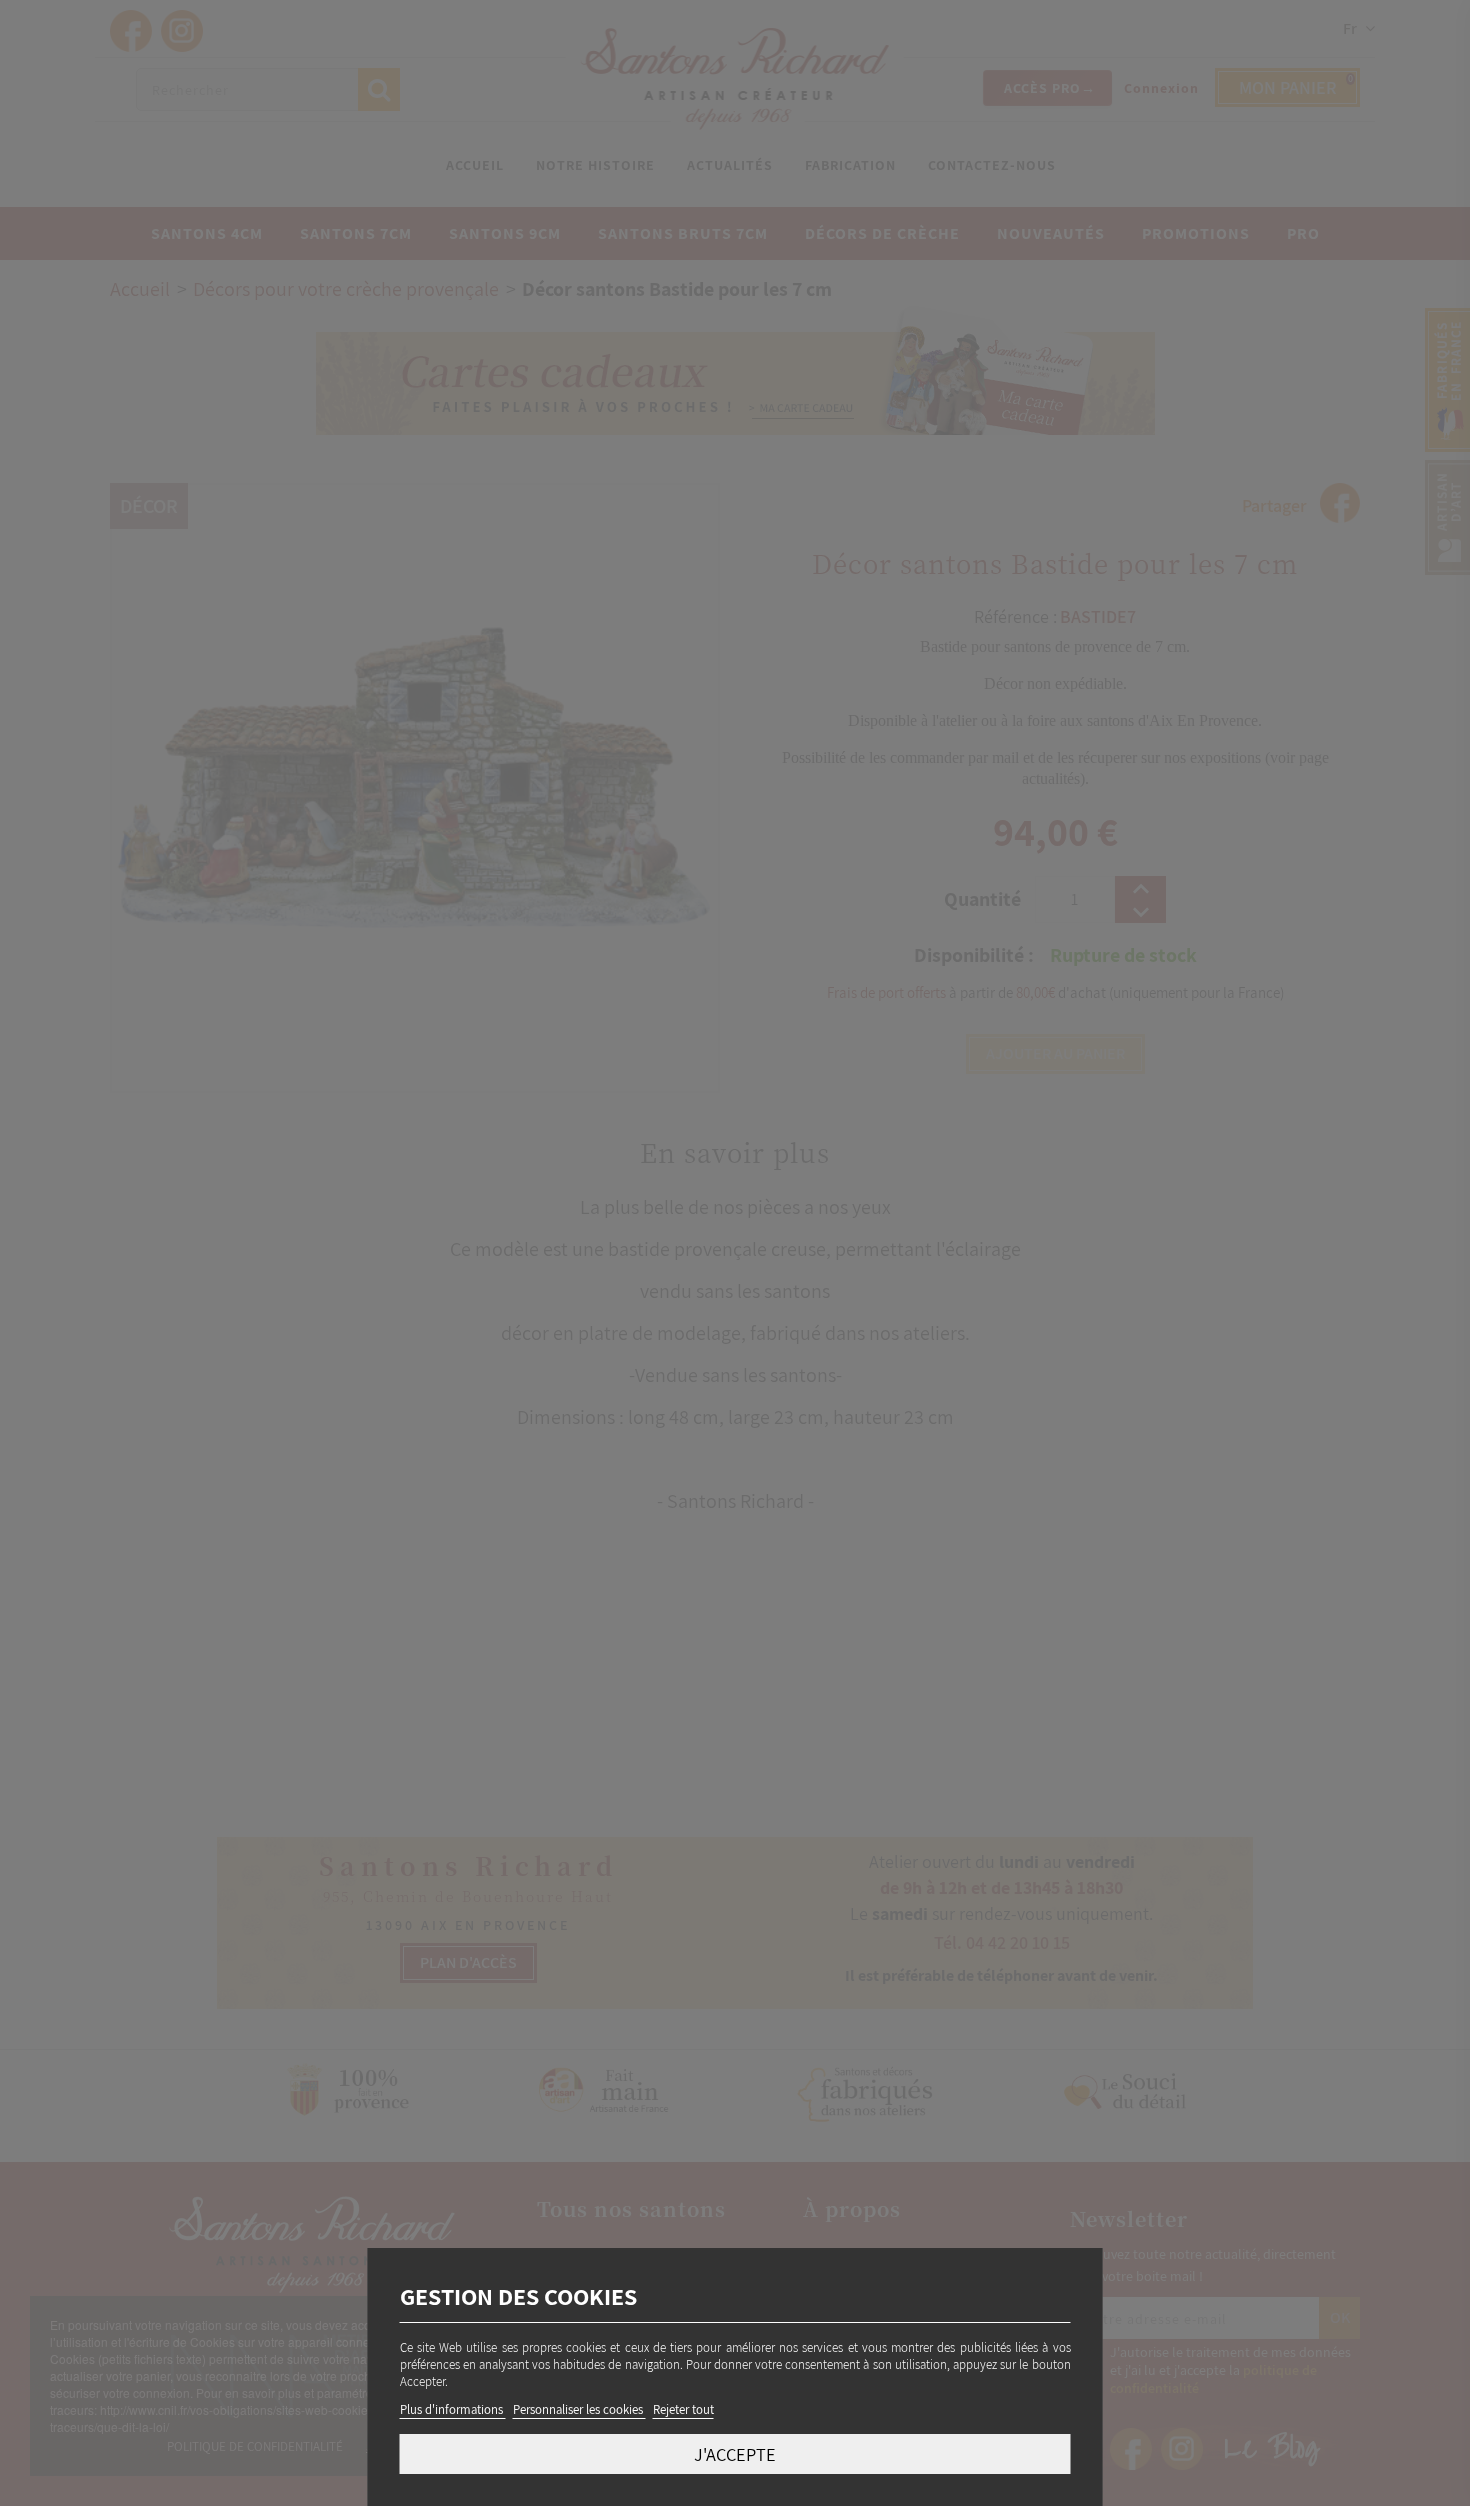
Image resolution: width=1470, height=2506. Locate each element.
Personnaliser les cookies (579, 2409)
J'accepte (735, 2454)
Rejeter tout (683, 2409)
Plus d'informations (453, 2409)
